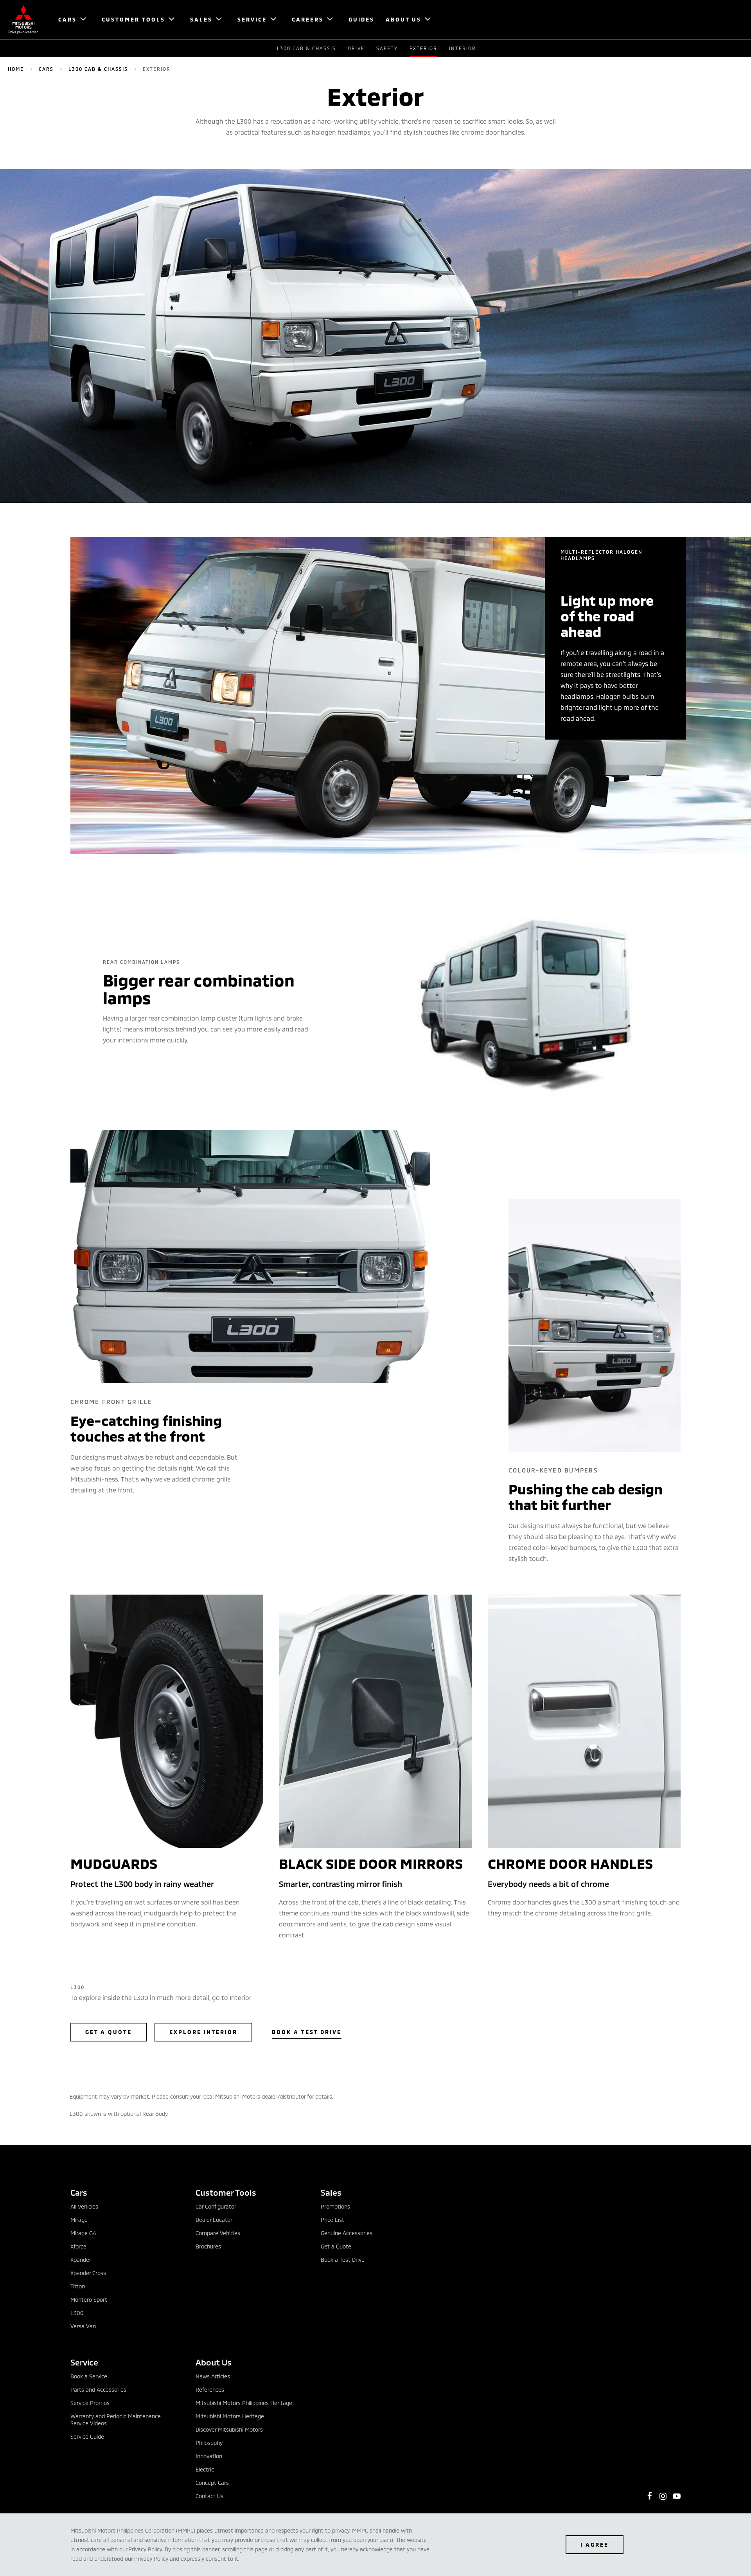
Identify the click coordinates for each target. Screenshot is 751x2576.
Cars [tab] (79, 2192)
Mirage (79, 2220)
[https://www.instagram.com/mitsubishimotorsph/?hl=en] (663, 2496)
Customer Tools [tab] (226, 2192)
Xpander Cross (88, 2273)
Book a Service (89, 2376)
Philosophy (209, 2443)
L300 (77, 2313)
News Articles (213, 2376)
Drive (356, 48)
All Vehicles (84, 2206)
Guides (361, 19)
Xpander (81, 2260)
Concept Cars (212, 2483)
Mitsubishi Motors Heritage (230, 2416)
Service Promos (90, 2403)
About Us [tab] (214, 2362)
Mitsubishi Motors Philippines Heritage (244, 2403)
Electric (205, 2469)
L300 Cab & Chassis (306, 48)
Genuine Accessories (347, 2233)
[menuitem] (69, 20)
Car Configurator (216, 2206)
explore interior (203, 2032)
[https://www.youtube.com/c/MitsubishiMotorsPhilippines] (677, 2496)
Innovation (209, 2456)
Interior (463, 48)
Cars (46, 69)
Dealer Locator (214, 2220)
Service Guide (87, 2436)
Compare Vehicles (218, 2233)
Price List (332, 2220)
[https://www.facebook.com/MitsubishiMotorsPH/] (650, 2496)
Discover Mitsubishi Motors (229, 2429)
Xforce (78, 2246)
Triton (78, 2286)
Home (16, 69)
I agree (595, 2544)
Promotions (335, 2206)
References (210, 2390)
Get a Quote (109, 2032)
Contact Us (209, 2496)
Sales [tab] (331, 2192)
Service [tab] (84, 2362)
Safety (387, 48)
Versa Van (83, 2326)
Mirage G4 (83, 2233)
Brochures (208, 2246)
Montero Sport (89, 2300)
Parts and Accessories (98, 2390)
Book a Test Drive (307, 2032)
